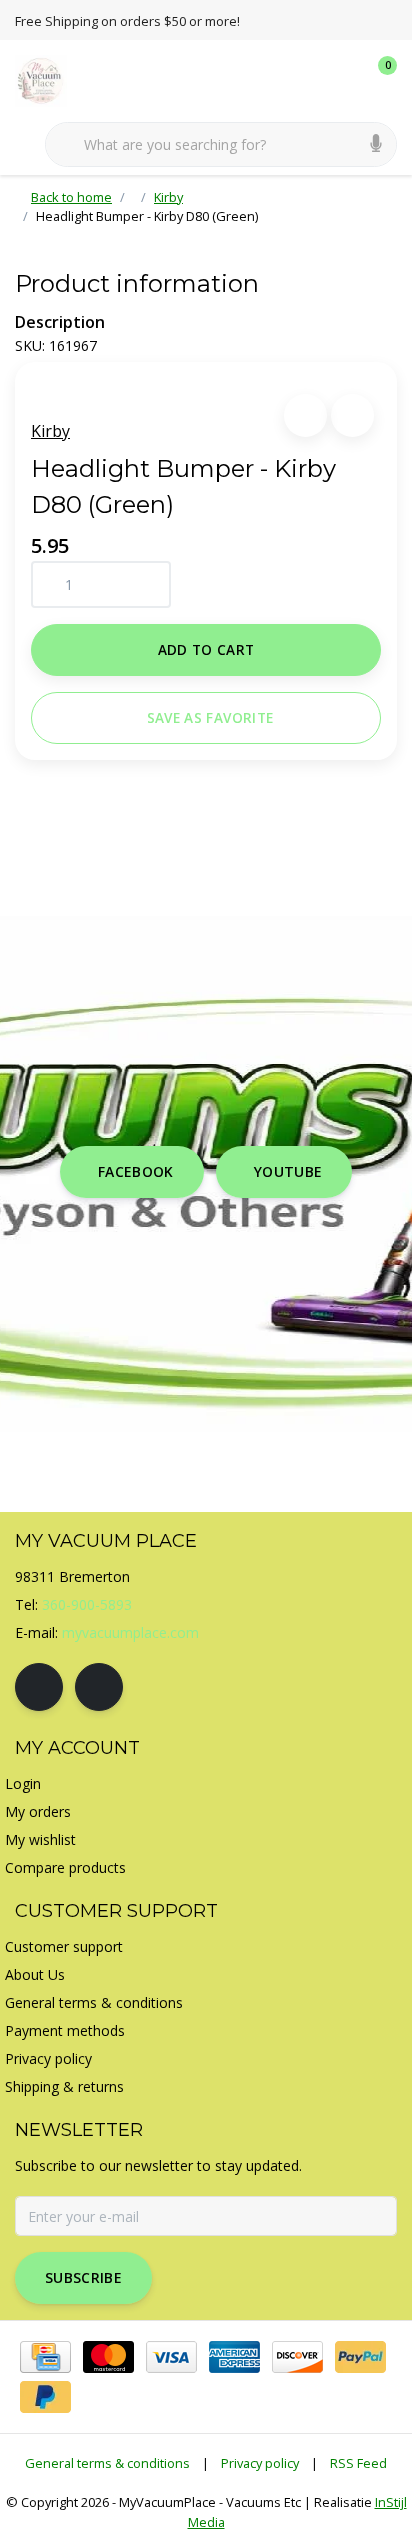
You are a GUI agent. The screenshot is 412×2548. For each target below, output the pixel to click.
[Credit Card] (45, 2357)
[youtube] (99, 1687)
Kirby (50, 431)
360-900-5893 (87, 1604)
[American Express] (234, 2357)
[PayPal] (360, 2357)
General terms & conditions (107, 2463)
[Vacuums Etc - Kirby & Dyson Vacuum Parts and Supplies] (52, 79)
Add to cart (206, 649)
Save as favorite (210, 717)
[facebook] (39, 1687)
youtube (288, 1171)
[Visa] (171, 2357)
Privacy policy (260, 2463)
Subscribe (83, 2277)
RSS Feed (358, 2463)
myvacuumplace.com (130, 1632)
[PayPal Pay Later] (45, 2397)
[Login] (302, 80)
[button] (305, 415)
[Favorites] (340, 80)
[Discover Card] (297, 2357)
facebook (136, 1171)
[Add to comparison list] (352, 415)
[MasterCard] (108, 2357)
